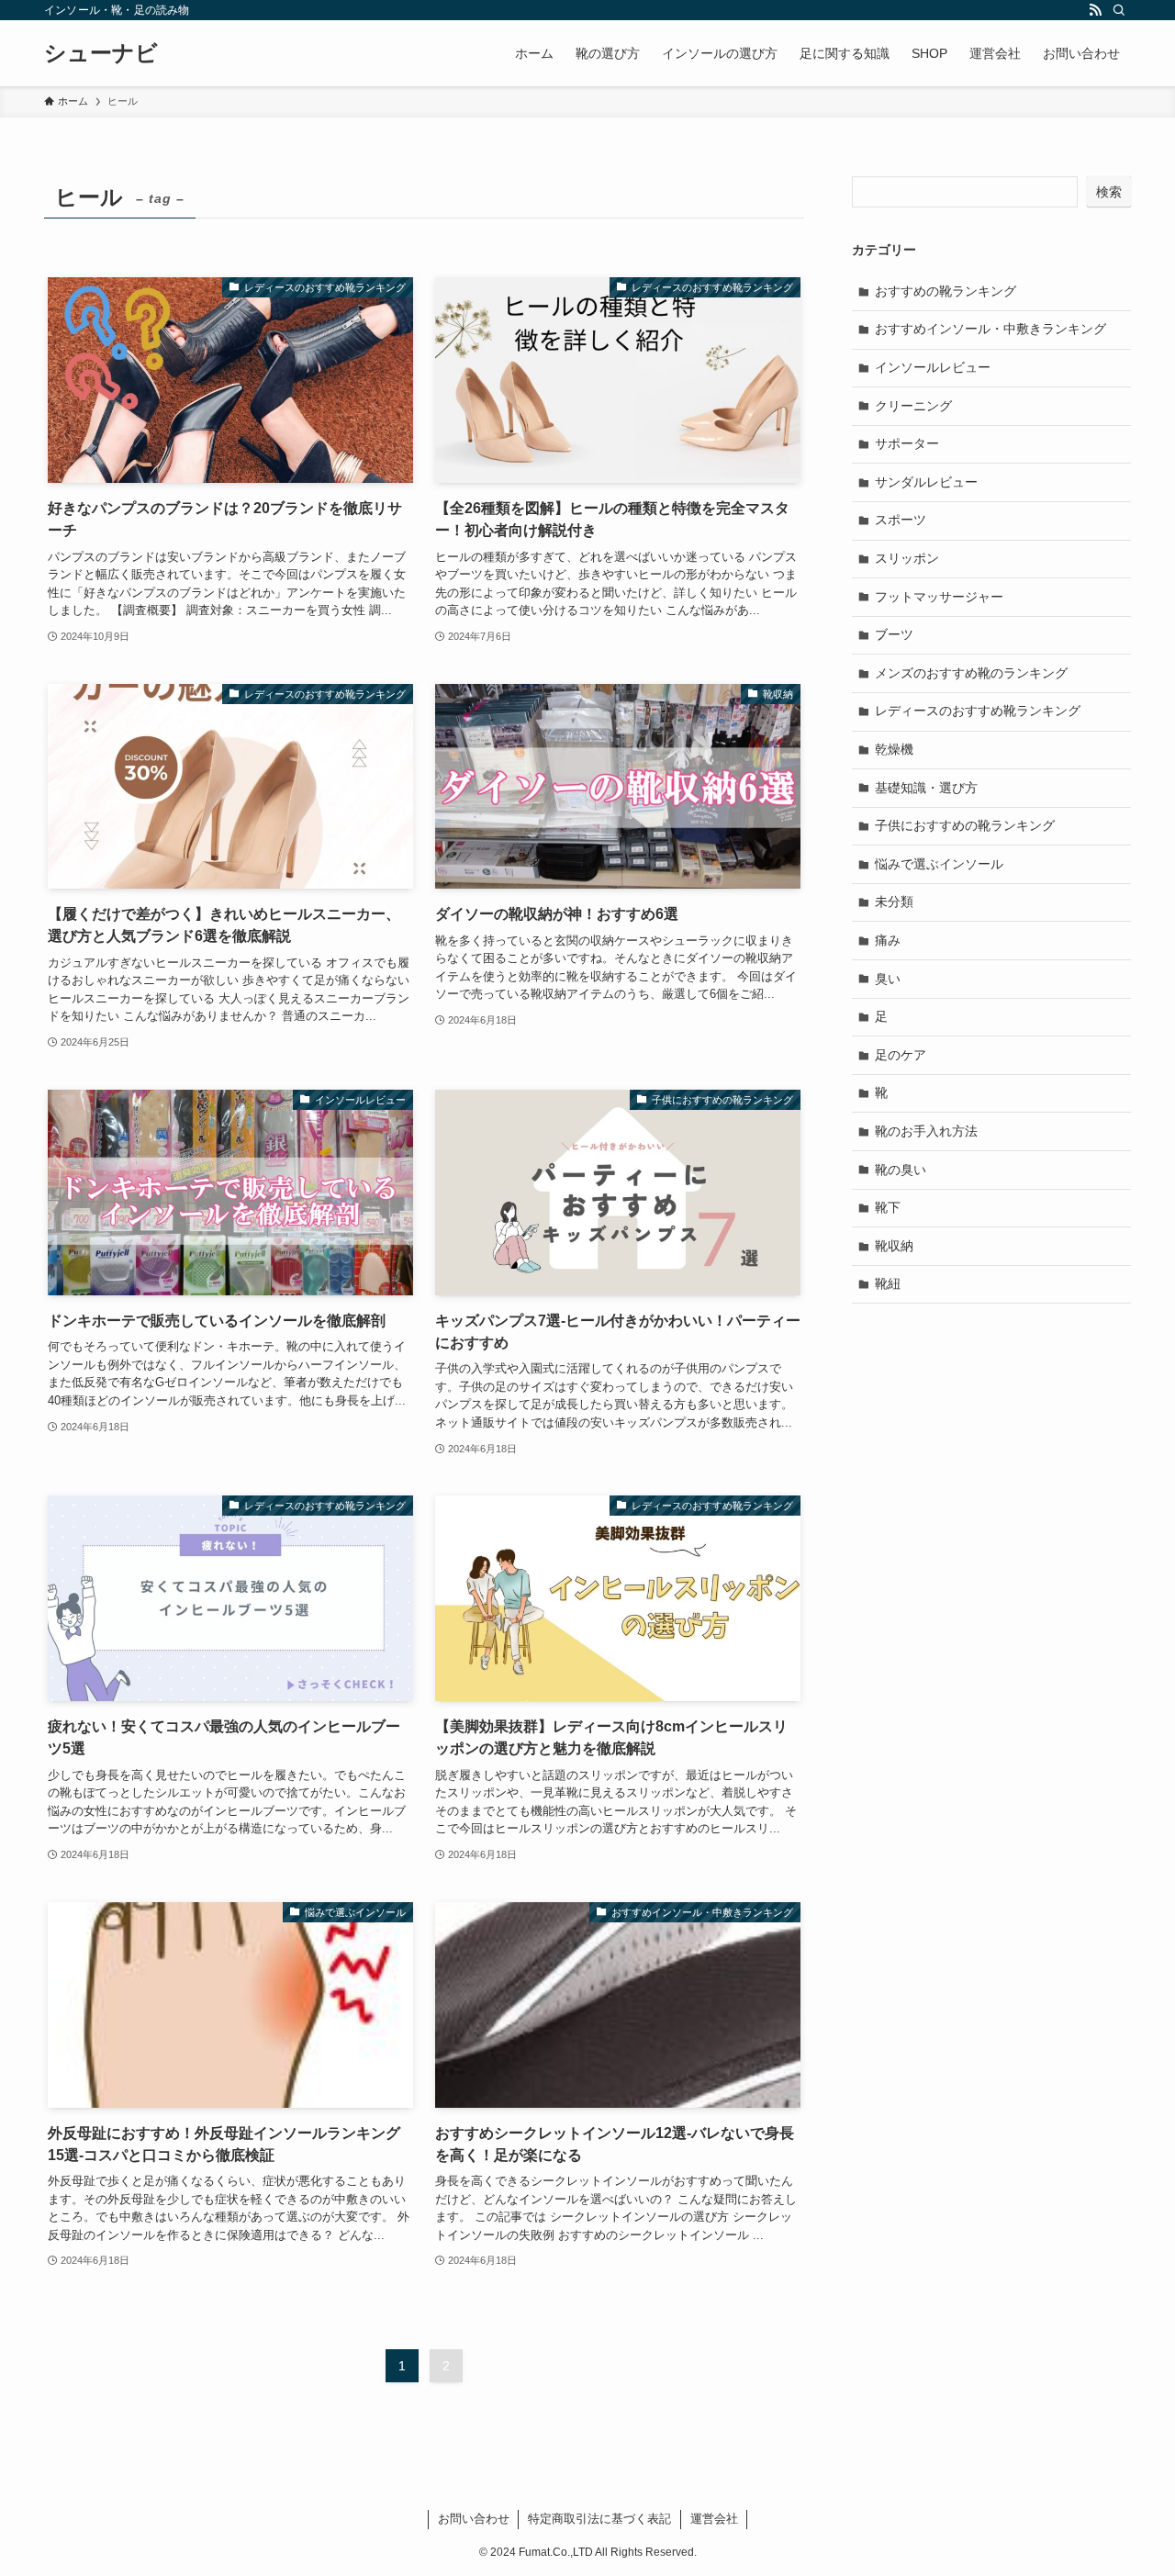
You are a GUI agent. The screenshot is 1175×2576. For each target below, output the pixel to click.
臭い (888, 979)
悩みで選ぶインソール (939, 864)
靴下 (888, 1207)
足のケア (901, 1055)
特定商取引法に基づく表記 (599, 2519)
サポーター (907, 443)
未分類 (894, 902)
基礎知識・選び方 (926, 788)
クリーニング (913, 406)
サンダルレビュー (926, 482)
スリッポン (907, 558)
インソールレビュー (933, 367)
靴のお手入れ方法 (926, 1131)
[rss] (1095, 10)
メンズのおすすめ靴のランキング (971, 673)
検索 (1109, 192)
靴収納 (894, 1246)
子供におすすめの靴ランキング (965, 825)
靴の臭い (901, 1170)
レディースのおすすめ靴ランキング (978, 711)
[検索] (1119, 10)
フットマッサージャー (939, 597)
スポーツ (901, 520)
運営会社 (714, 2519)
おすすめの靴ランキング (946, 291)
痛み (888, 940)
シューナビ (101, 53)
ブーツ (894, 634)
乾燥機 (894, 749)
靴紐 (888, 1283)
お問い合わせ (474, 2519)
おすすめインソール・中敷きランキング (990, 329)
